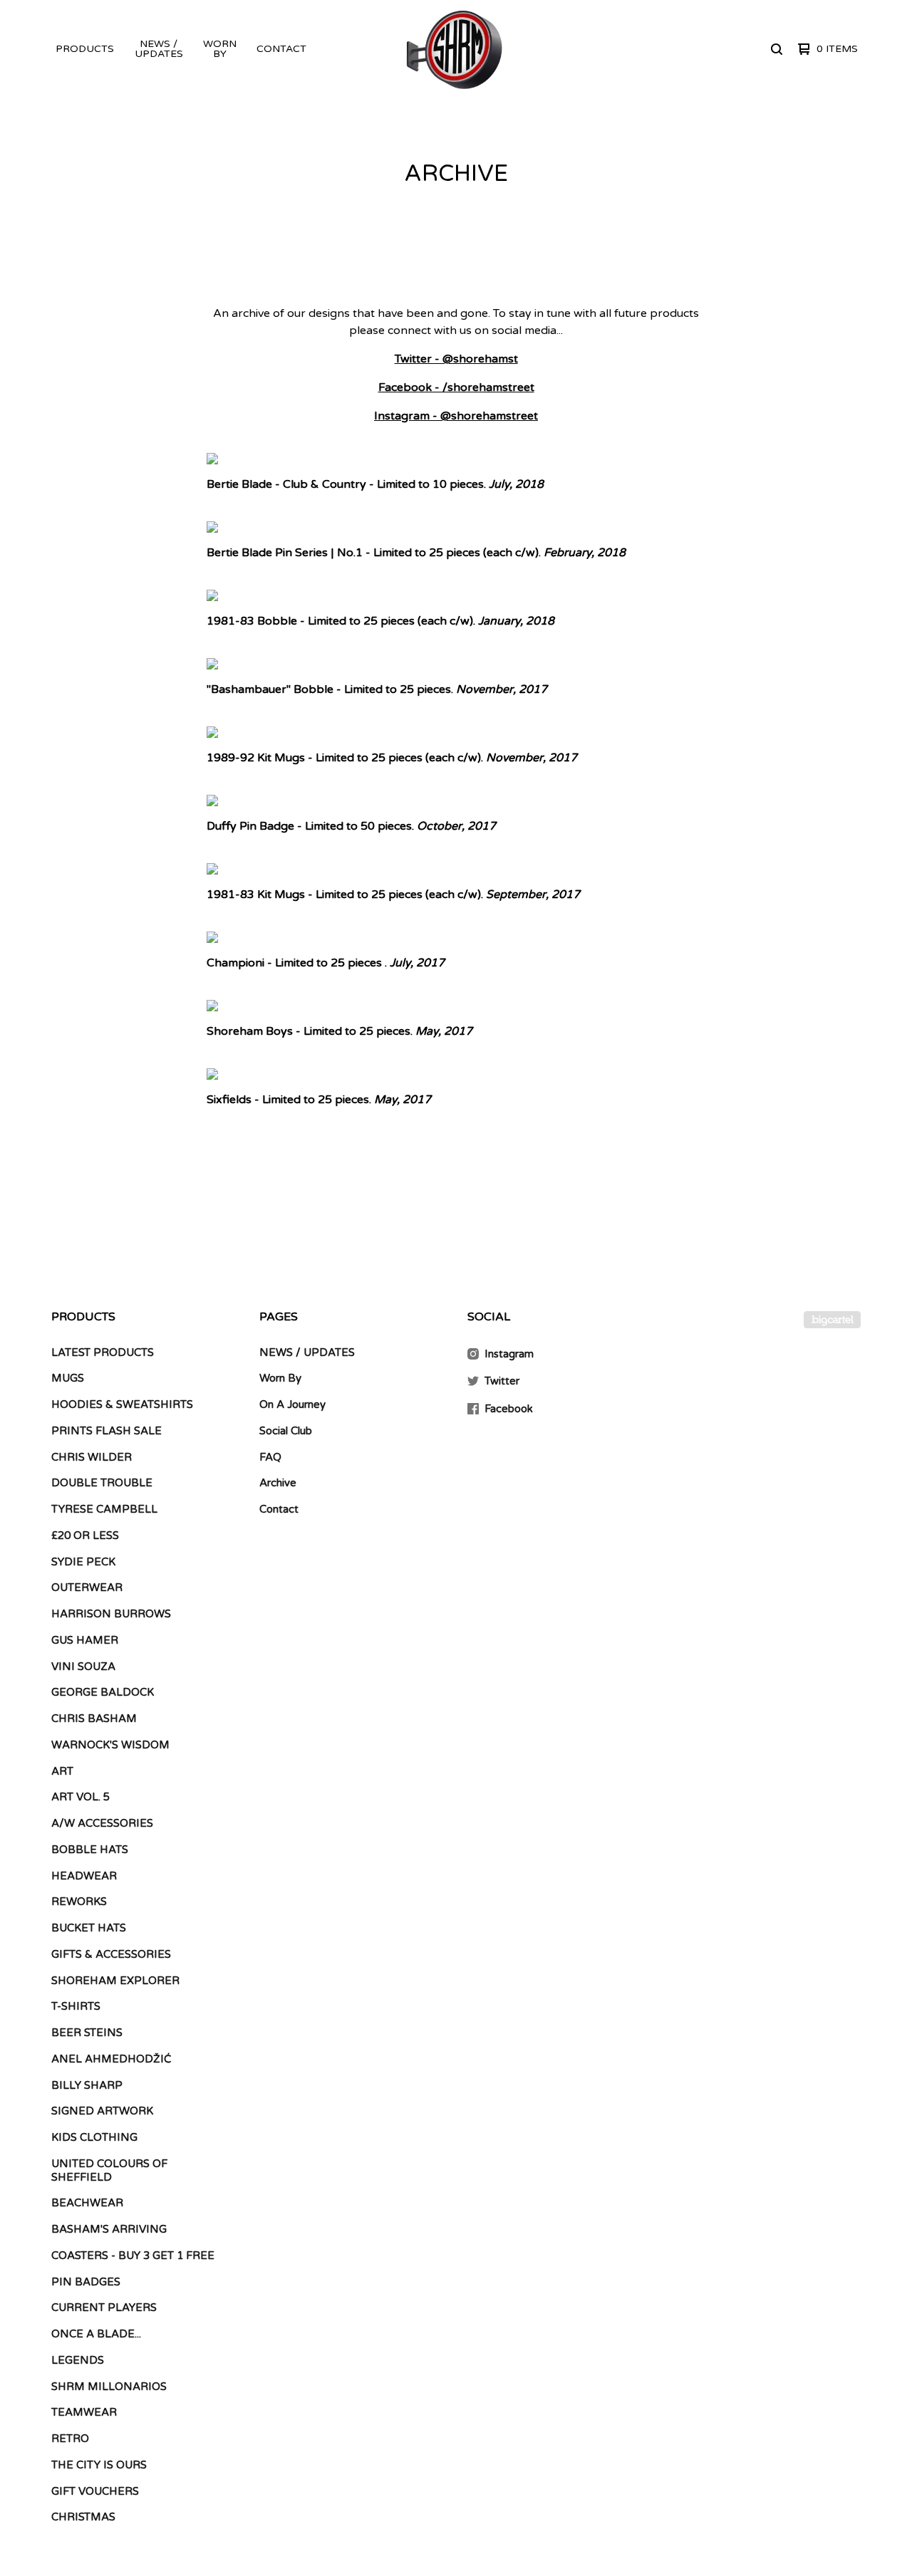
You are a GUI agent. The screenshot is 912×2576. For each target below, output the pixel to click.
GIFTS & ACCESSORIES (111, 1954)
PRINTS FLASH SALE (107, 1431)
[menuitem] (85, 49)
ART (62, 1771)
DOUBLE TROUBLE (102, 1483)
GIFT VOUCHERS (95, 2491)
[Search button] (777, 49)
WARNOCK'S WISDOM (110, 1745)
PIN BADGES (86, 2282)
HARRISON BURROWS (111, 1614)
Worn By (220, 49)
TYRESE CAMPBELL (104, 1509)
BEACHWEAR (87, 2203)
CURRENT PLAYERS (104, 2308)
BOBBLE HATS (90, 1850)
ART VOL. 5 (81, 1797)
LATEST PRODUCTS (103, 1352)
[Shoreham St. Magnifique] (455, 49)
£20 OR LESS (85, 1535)
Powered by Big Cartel (832, 1320)
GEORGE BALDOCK (103, 1692)
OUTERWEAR (87, 1587)
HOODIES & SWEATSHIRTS (122, 1404)
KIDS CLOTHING (94, 2137)
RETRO (70, 2439)
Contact (281, 49)
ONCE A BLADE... (96, 2334)
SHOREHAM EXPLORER (115, 1981)
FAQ (270, 1457)
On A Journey (292, 1404)
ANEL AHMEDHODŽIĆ (111, 2059)
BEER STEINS (87, 2033)
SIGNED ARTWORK (102, 2111)
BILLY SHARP (87, 2085)
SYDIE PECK (83, 1562)
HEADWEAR (84, 1876)
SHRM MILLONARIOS (109, 2387)
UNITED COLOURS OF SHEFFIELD (109, 2170)
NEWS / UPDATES (159, 49)
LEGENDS (78, 2360)
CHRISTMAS (83, 2517)
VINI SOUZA (83, 1667)
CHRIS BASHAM (94, 1719)
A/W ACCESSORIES (102, 1823)
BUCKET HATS (89, 1928)
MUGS (68, 1378)
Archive (278, 1483)
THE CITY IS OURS (99, 2465)
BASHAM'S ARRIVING (109, 2229)
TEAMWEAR (84, 2412)
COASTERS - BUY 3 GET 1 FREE (133, 2256)
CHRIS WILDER (92, 1457)
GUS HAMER (85, 1640)
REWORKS (79, 1902)
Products (85, 49)
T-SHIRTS (76, 2006)
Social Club (286, 1431)
